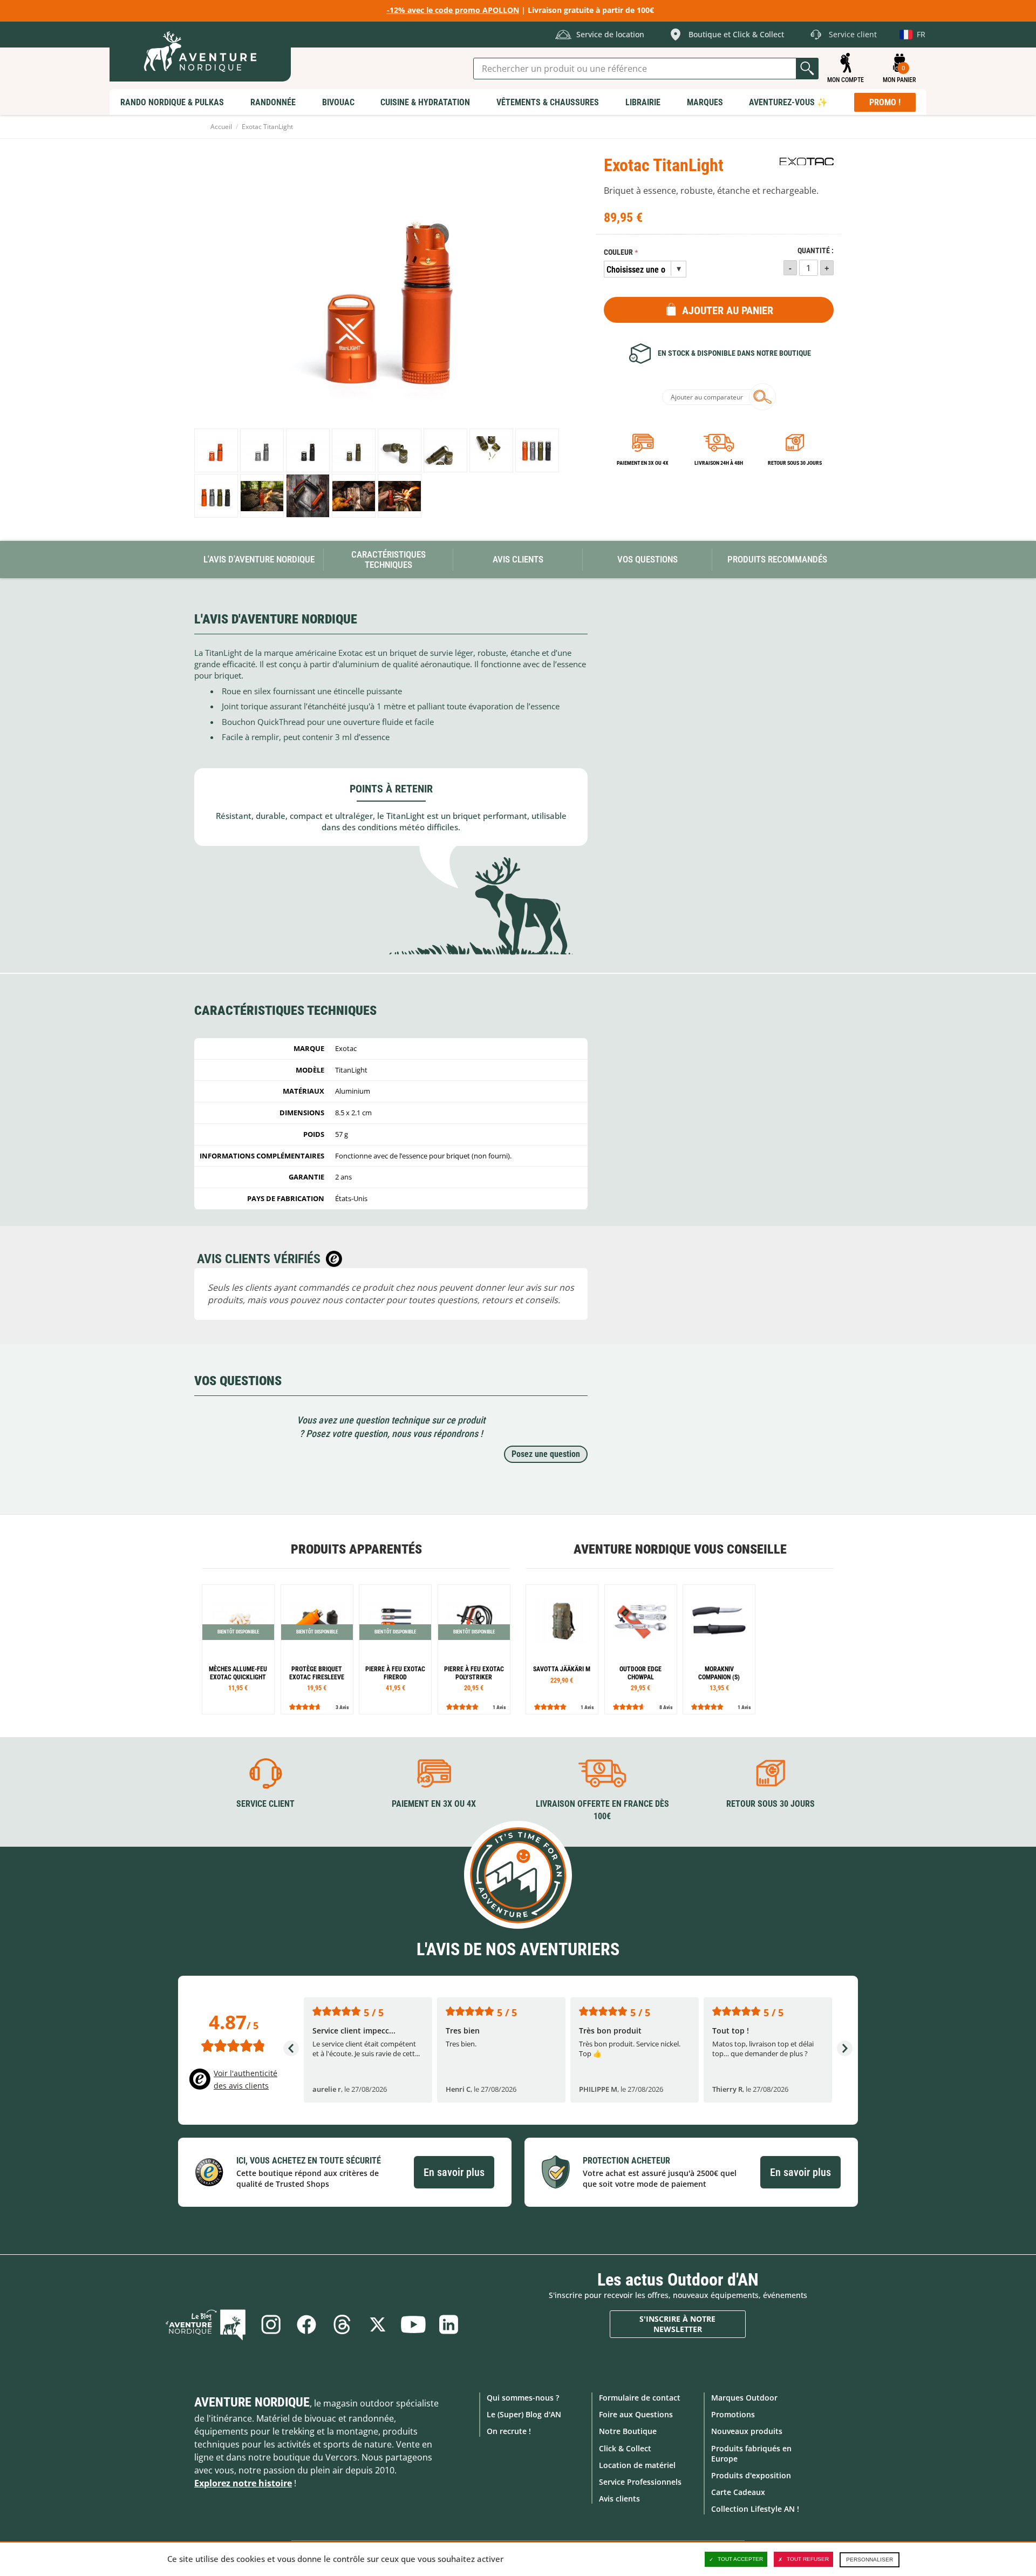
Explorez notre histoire (243, 2483)
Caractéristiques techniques (388, 560)
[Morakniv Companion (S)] (719, 1649)
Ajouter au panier (728, 310)
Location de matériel (637, 2465)
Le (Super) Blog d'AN (524, 2414)
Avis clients (619, 2499)
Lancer (807, 69)
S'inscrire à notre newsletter (677, 2324)
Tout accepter (740, 2559)
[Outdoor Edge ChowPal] (641, 1649)
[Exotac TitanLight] (216, 450)
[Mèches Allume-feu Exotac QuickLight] (238, 1649)
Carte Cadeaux (738, 2492)
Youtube (413, 2324)
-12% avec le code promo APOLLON (453, 10)
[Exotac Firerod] (395, 1649)
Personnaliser (870, 2560)
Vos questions (647, 559)
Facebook (306, 2324)
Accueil (221, 127)
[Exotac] (807, 161)
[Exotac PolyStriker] (474, 1649)
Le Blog (206, 2324)
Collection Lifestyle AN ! (755, 2509)
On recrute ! (509, 2431)
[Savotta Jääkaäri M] (562, 1649)
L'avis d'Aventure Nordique (259, 559)
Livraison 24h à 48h (719, 463)
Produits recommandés (777, 559)
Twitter (378, 2324)
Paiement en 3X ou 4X (643, 463)
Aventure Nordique (252, 2402)
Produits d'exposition (751, 2475)
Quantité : (816, 251)
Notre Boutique (628, 2431)
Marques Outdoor (744, 2398)
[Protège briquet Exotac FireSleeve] (317, 1649)
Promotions (733, 2414)
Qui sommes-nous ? (523, 2398)
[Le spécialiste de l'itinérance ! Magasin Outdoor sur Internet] (200, 52)
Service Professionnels (640, 2482)
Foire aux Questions (636, 2414)
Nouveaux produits (747, 2431)
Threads (342, 2324)
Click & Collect (625, 2448)
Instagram (271, 2324)
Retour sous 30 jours (795, 463)
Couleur (618, 252)
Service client (265, 1804)
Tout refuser (808, 2559)
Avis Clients (518, 559)
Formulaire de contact (640, 2398)
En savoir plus (454, 2172)
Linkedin (449, 2324)
